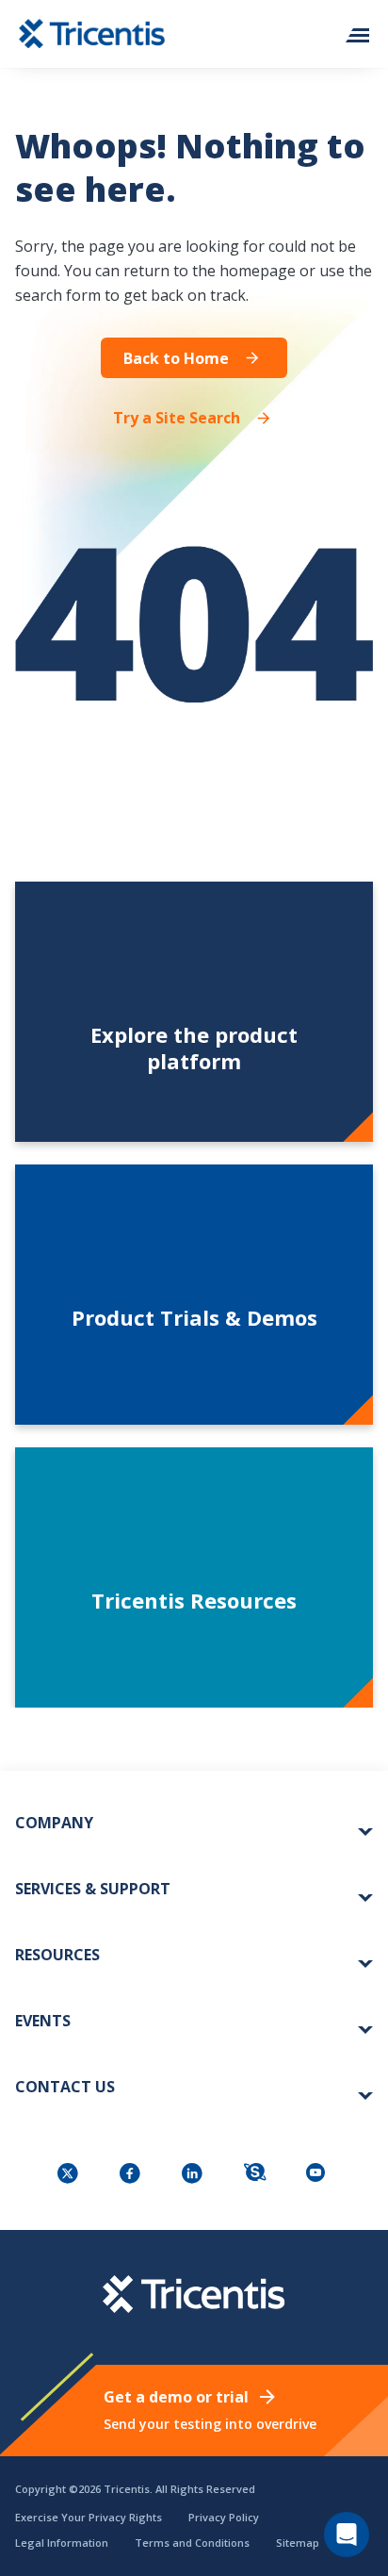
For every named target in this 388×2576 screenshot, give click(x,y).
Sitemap (298, 2543)
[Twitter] (70, 2175)
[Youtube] (318, 2175)
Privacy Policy (224, 2517)
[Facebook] (132, 2175)
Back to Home (176, 358)
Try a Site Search (177, 417)
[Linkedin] (194, 2175)
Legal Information (62, 2543)
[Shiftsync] (256, 2175)
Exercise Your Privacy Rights (89, 2517)
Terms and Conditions (192, 2543)
